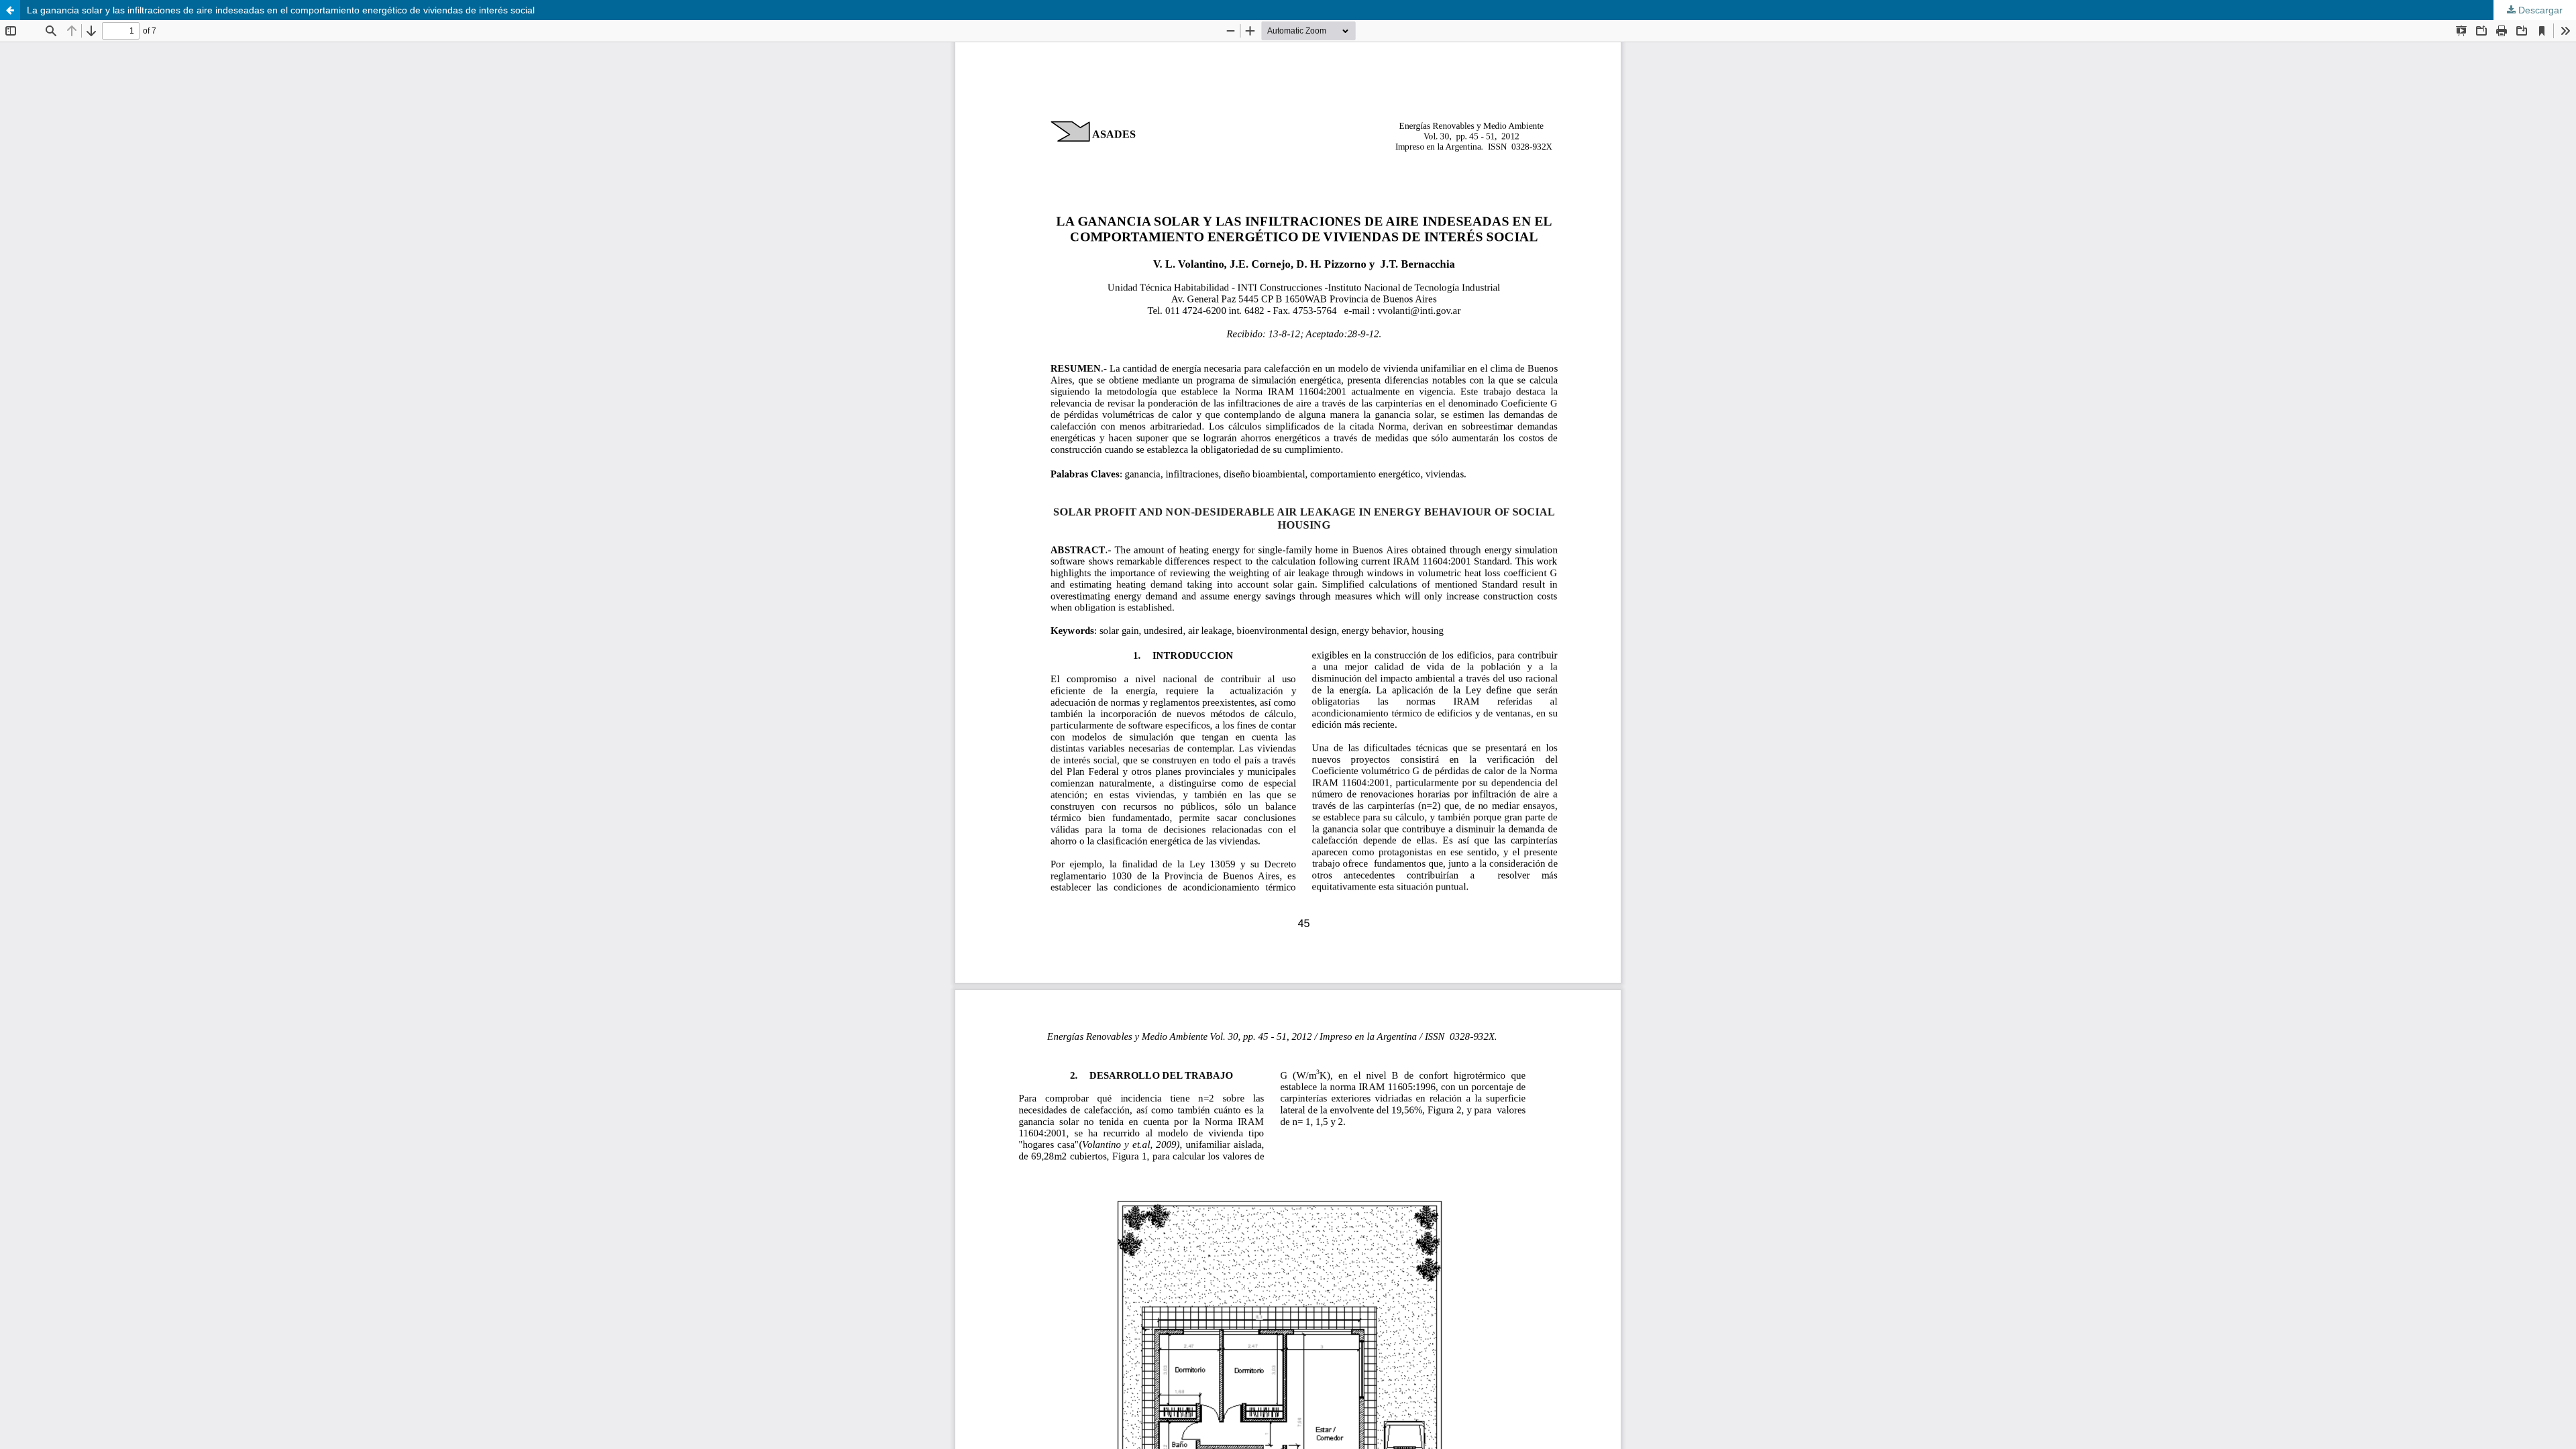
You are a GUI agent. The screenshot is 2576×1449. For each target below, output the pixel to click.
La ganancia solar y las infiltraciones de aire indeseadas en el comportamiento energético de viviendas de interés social (281, 10)
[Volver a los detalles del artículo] (10, 10)
